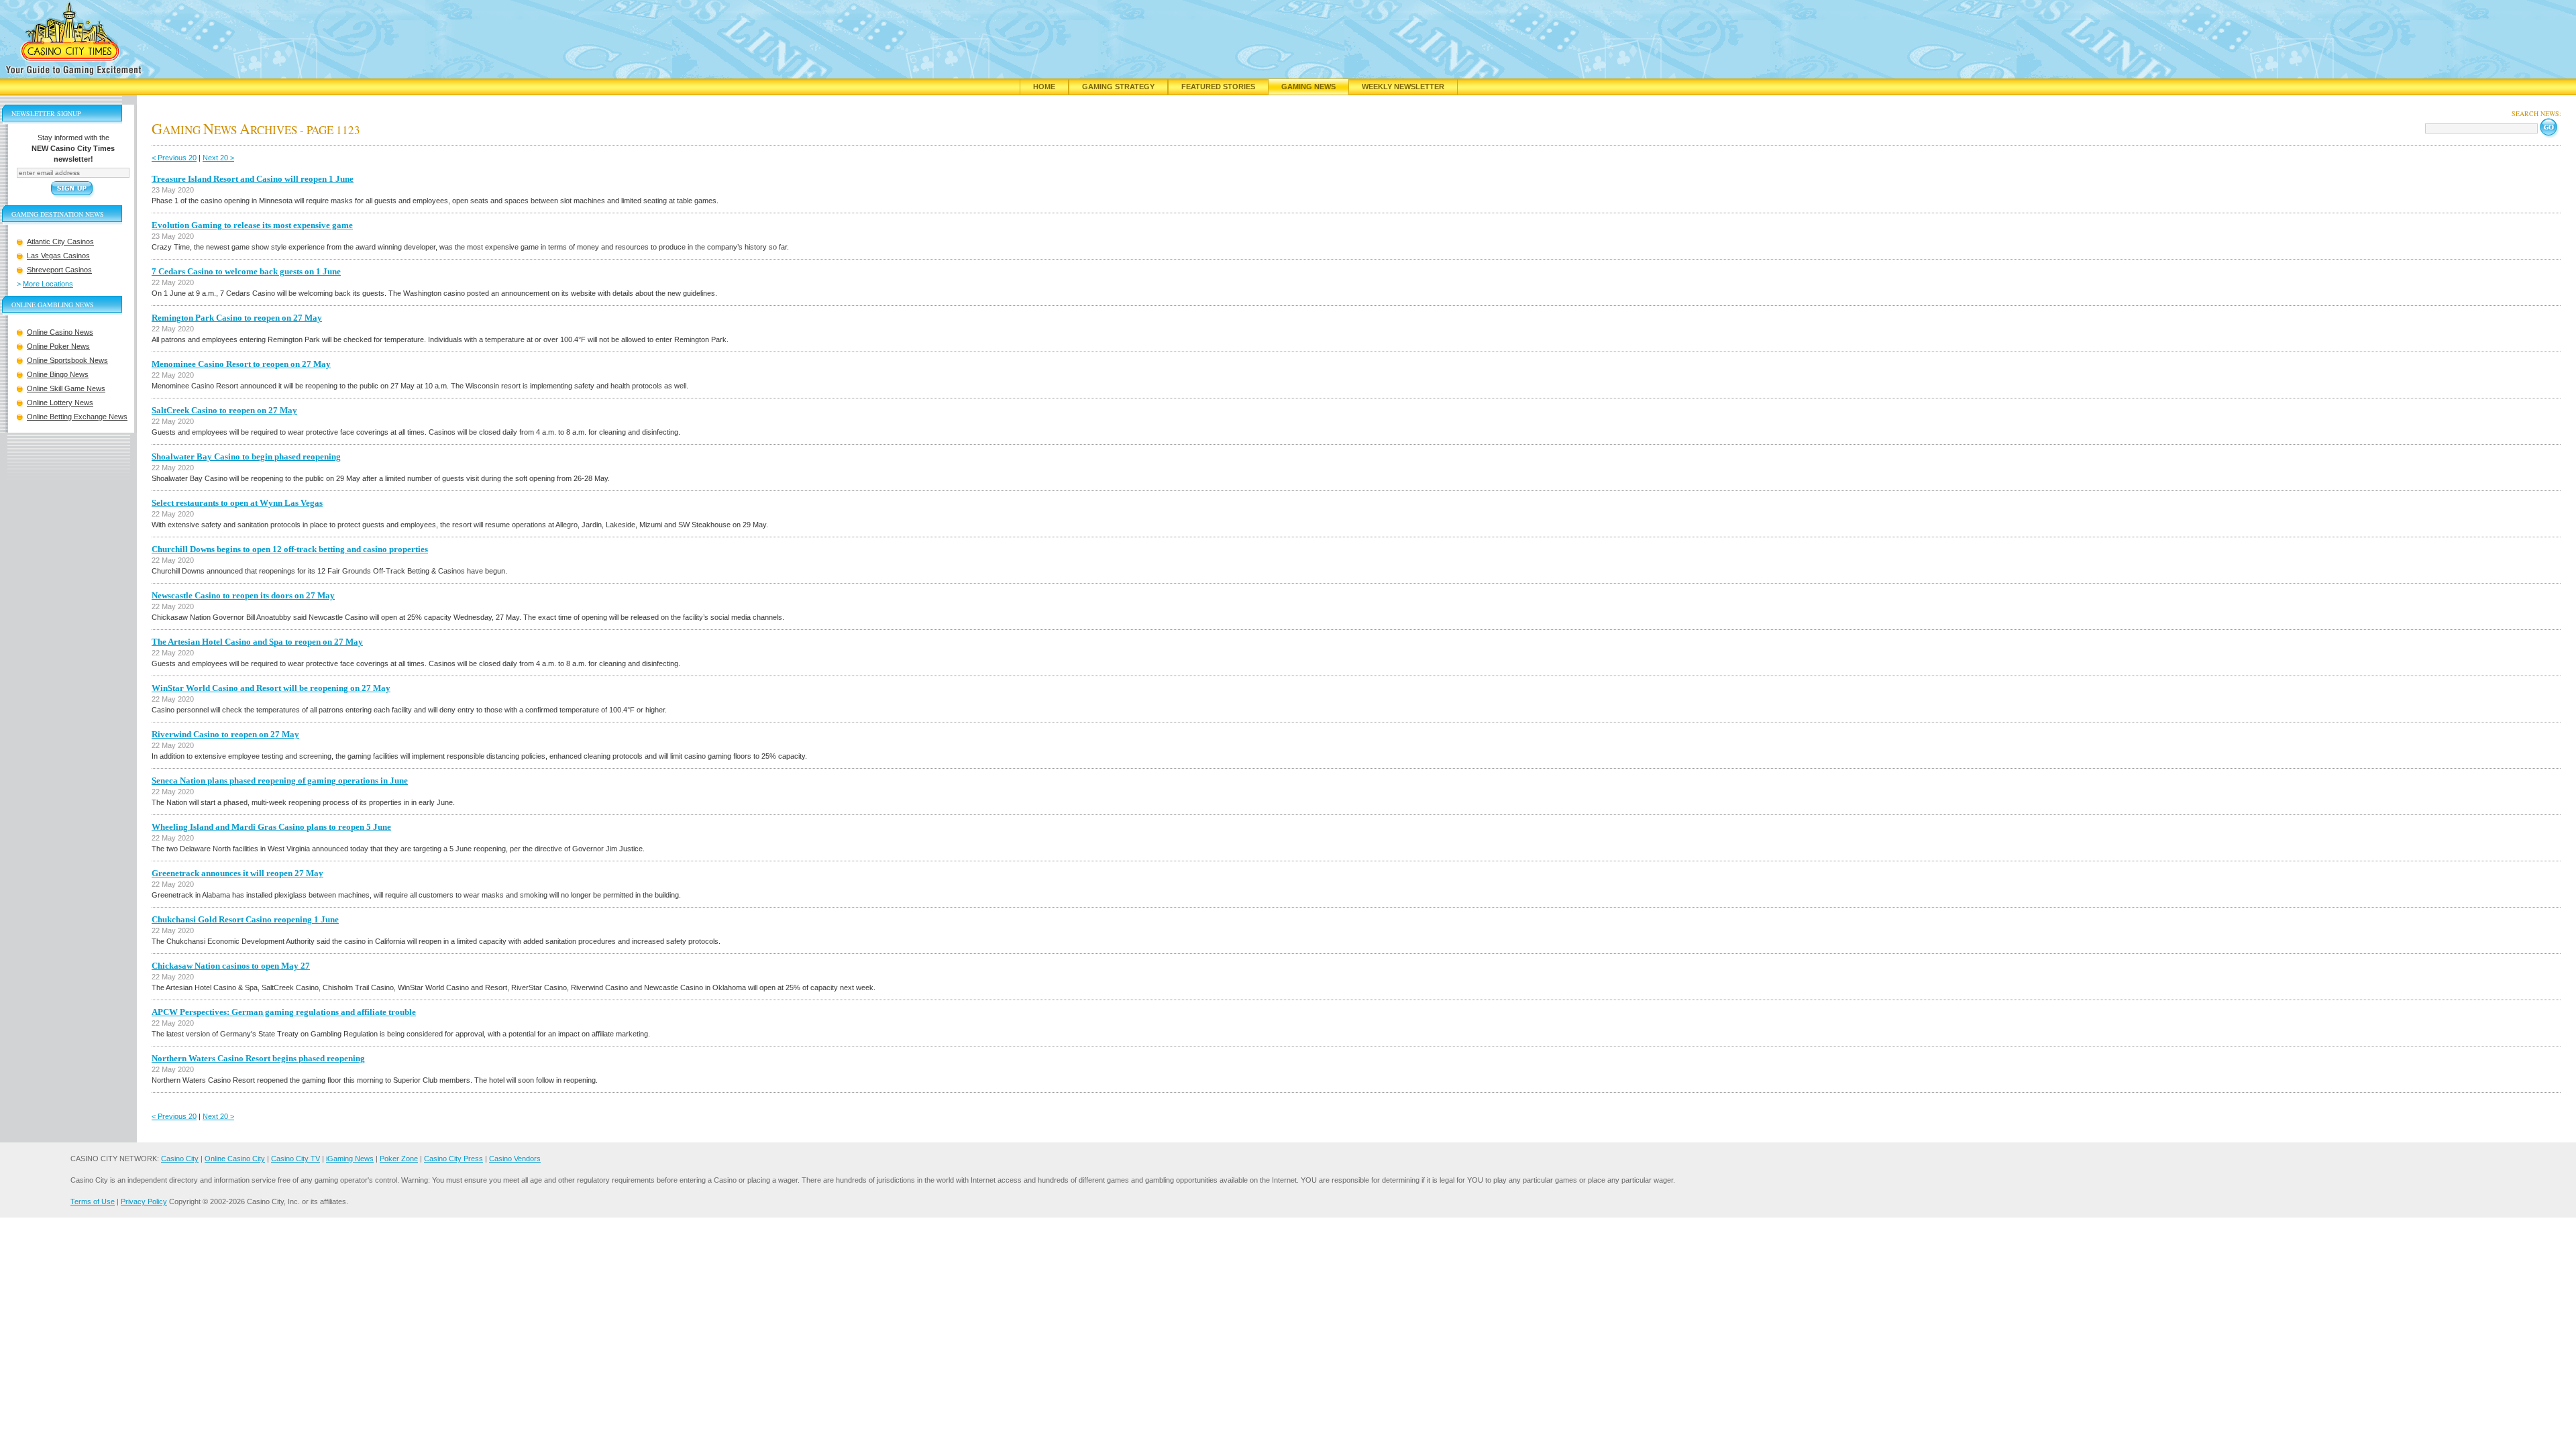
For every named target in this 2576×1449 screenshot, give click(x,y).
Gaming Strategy (1118, 87)
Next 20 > (218, 158)
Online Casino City (235, 1159)
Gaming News (1308, 87)
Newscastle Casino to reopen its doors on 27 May (243, 595)
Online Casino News (60, 332)
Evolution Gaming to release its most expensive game (252, 225)
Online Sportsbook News (67, 360)
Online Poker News (58, 346)
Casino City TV (296, 1159)
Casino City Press (453, 1159)
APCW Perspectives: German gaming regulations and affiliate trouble (284, 1012)
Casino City (180, 1159)
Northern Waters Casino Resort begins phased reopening (258, 1058)
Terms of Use (93, 1201)
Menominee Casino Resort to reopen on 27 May (241, 364)
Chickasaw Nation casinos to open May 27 (231, 966)
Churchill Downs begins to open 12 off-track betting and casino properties (290, 549)
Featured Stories (1218, 87)
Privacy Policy (144, 1201)
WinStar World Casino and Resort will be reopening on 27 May (271, 688)
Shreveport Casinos (59, 270)
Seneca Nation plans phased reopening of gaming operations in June (280, 781)
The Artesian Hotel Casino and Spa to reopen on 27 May (257, 642)
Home (1044, 87)
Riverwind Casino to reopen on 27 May (225, 734)
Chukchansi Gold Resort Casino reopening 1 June (245, 919)
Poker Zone (399, 1159)
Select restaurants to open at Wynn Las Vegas (237, 503)
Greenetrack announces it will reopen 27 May (237, 873)
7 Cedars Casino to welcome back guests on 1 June (246, 271)
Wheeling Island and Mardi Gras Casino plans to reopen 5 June (271, 827)
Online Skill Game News (66, 388)
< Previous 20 (174, 158)
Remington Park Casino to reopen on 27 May (237, 318)
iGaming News (350, 1159)
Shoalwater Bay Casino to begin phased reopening (246, 457)
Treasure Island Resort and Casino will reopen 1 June (253, 179)
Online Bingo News (58, 374)
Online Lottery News (60, 402)
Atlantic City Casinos (60, 241)
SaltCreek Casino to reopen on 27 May (224, 410)
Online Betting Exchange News (77, 417)
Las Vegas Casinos (58, 256)
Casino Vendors (515, 1159)
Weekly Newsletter (1403, 87)
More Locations (48, 284)
